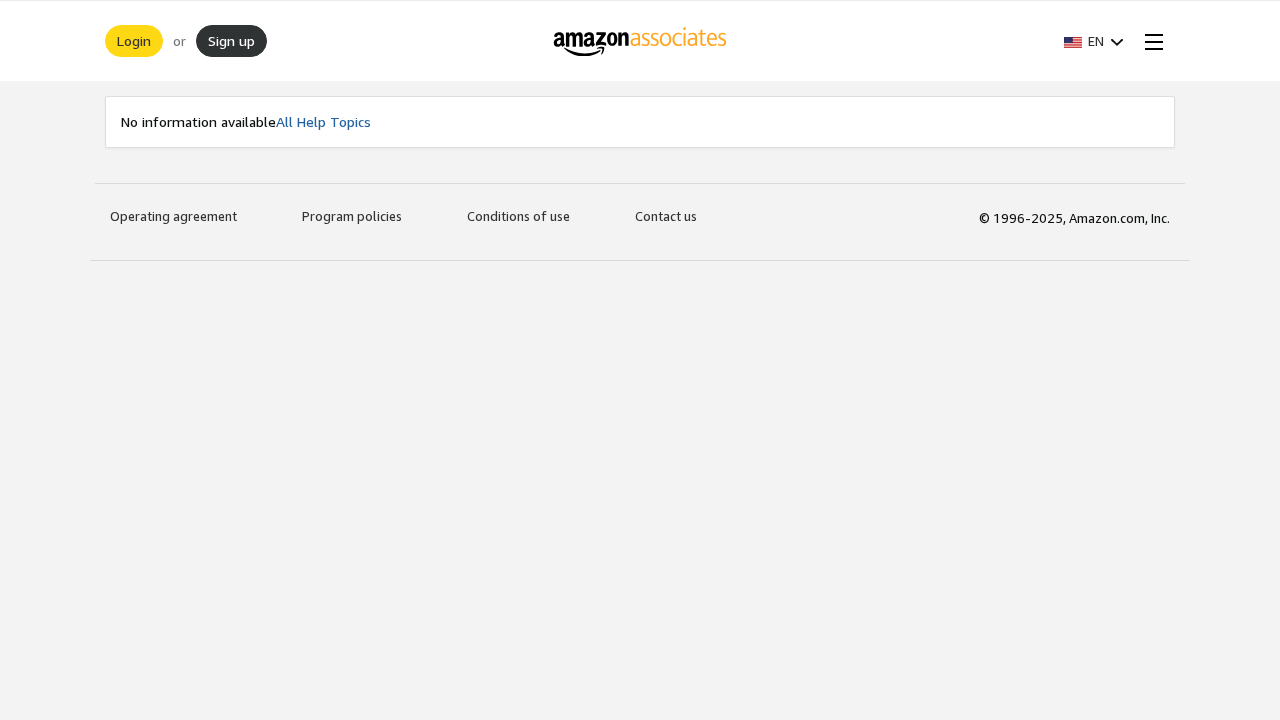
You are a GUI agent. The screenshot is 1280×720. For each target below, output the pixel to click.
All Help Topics (323, 121)
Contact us (666, 216)
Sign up (231, 40)
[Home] (640, 41)
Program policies (352, 216)
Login (134, 40)
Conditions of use (518, 216)
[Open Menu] (1150, 41)
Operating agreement (173, 216)
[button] (1094, 41)
